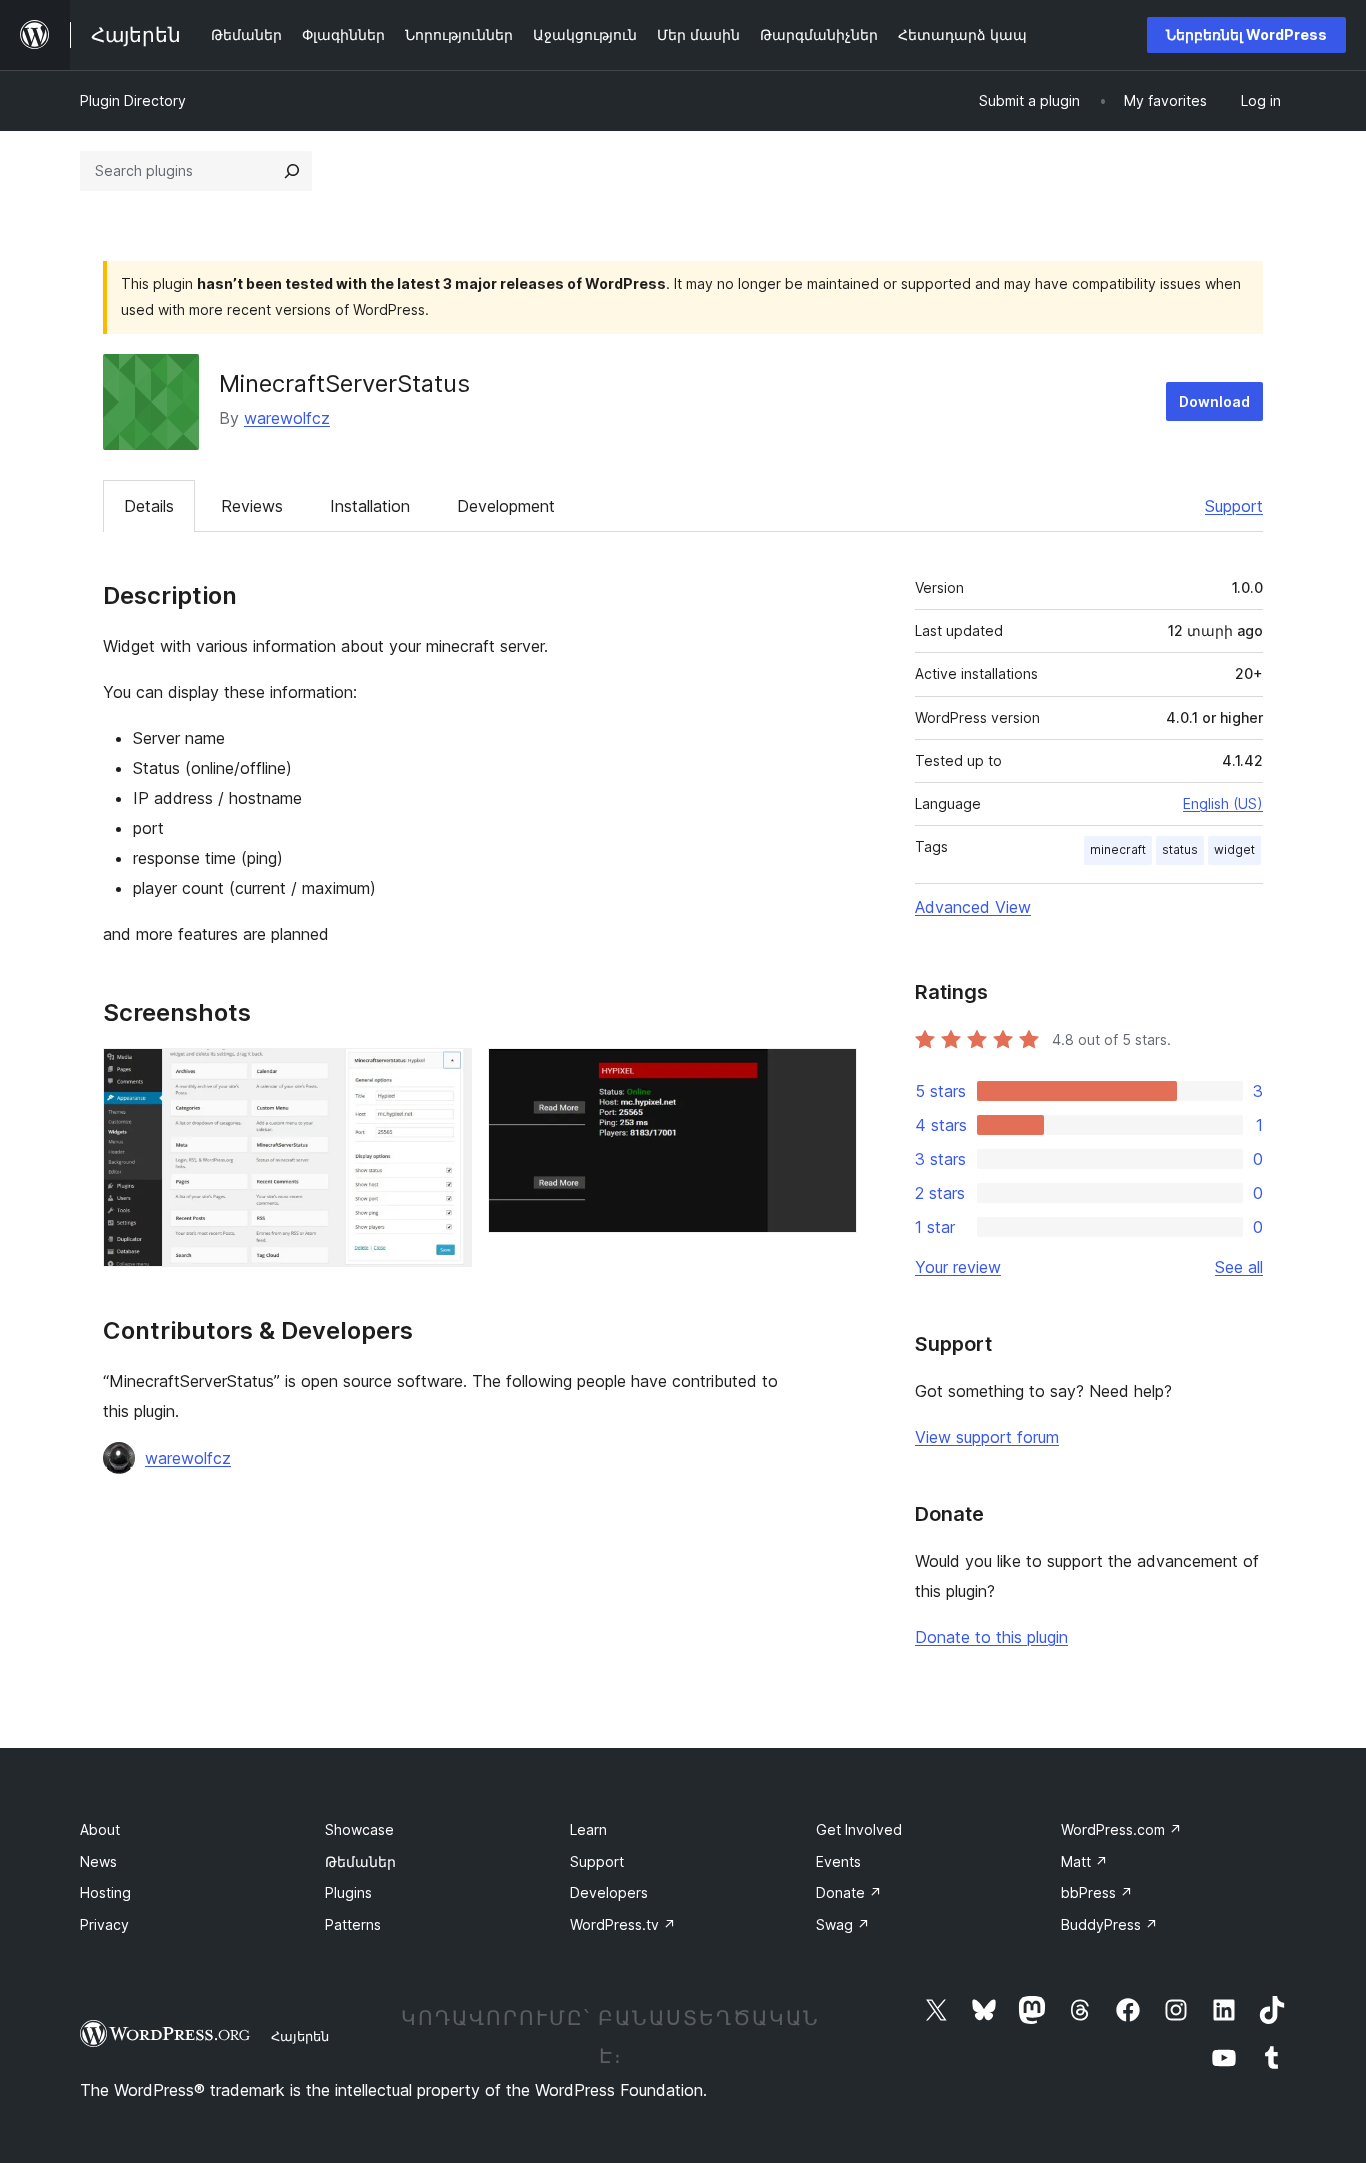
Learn (588, 1829)
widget (1234, 849)
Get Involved (859, 1829)
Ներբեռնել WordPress (1246, 34)
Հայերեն (300, 2036)
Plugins (348, 1892)
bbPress (1097, 1892)
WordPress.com (1121, 1829)
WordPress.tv (623, 1924)
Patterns (353, 1924)
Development (506, 506)
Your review (958, 1267)
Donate (849, 1892)
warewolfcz (287, 418)
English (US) (1223, 803)
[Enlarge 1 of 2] (445, 1075)
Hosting (105, 1892)
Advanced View (973, 907)
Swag (843, 1924)
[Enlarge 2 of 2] (830, 1075)
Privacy (104, 1924)
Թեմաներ (360, 1861)
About (100, 1829)
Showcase (359, 1829)
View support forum (987, 1437)
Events (838, 1861)
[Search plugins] (292, 171)
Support (1234, 506)
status (1180, 849)
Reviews (252, 506)
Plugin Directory (133, 100)
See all (1239, 1267)
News (98, 1861)
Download (1214, 401)
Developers (609, 1892)
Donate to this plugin (991, 1637)
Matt (1084, 1861)
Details (149, 506)
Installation (370, 506)
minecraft (1118, 849)
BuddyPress (1109, 1924)
